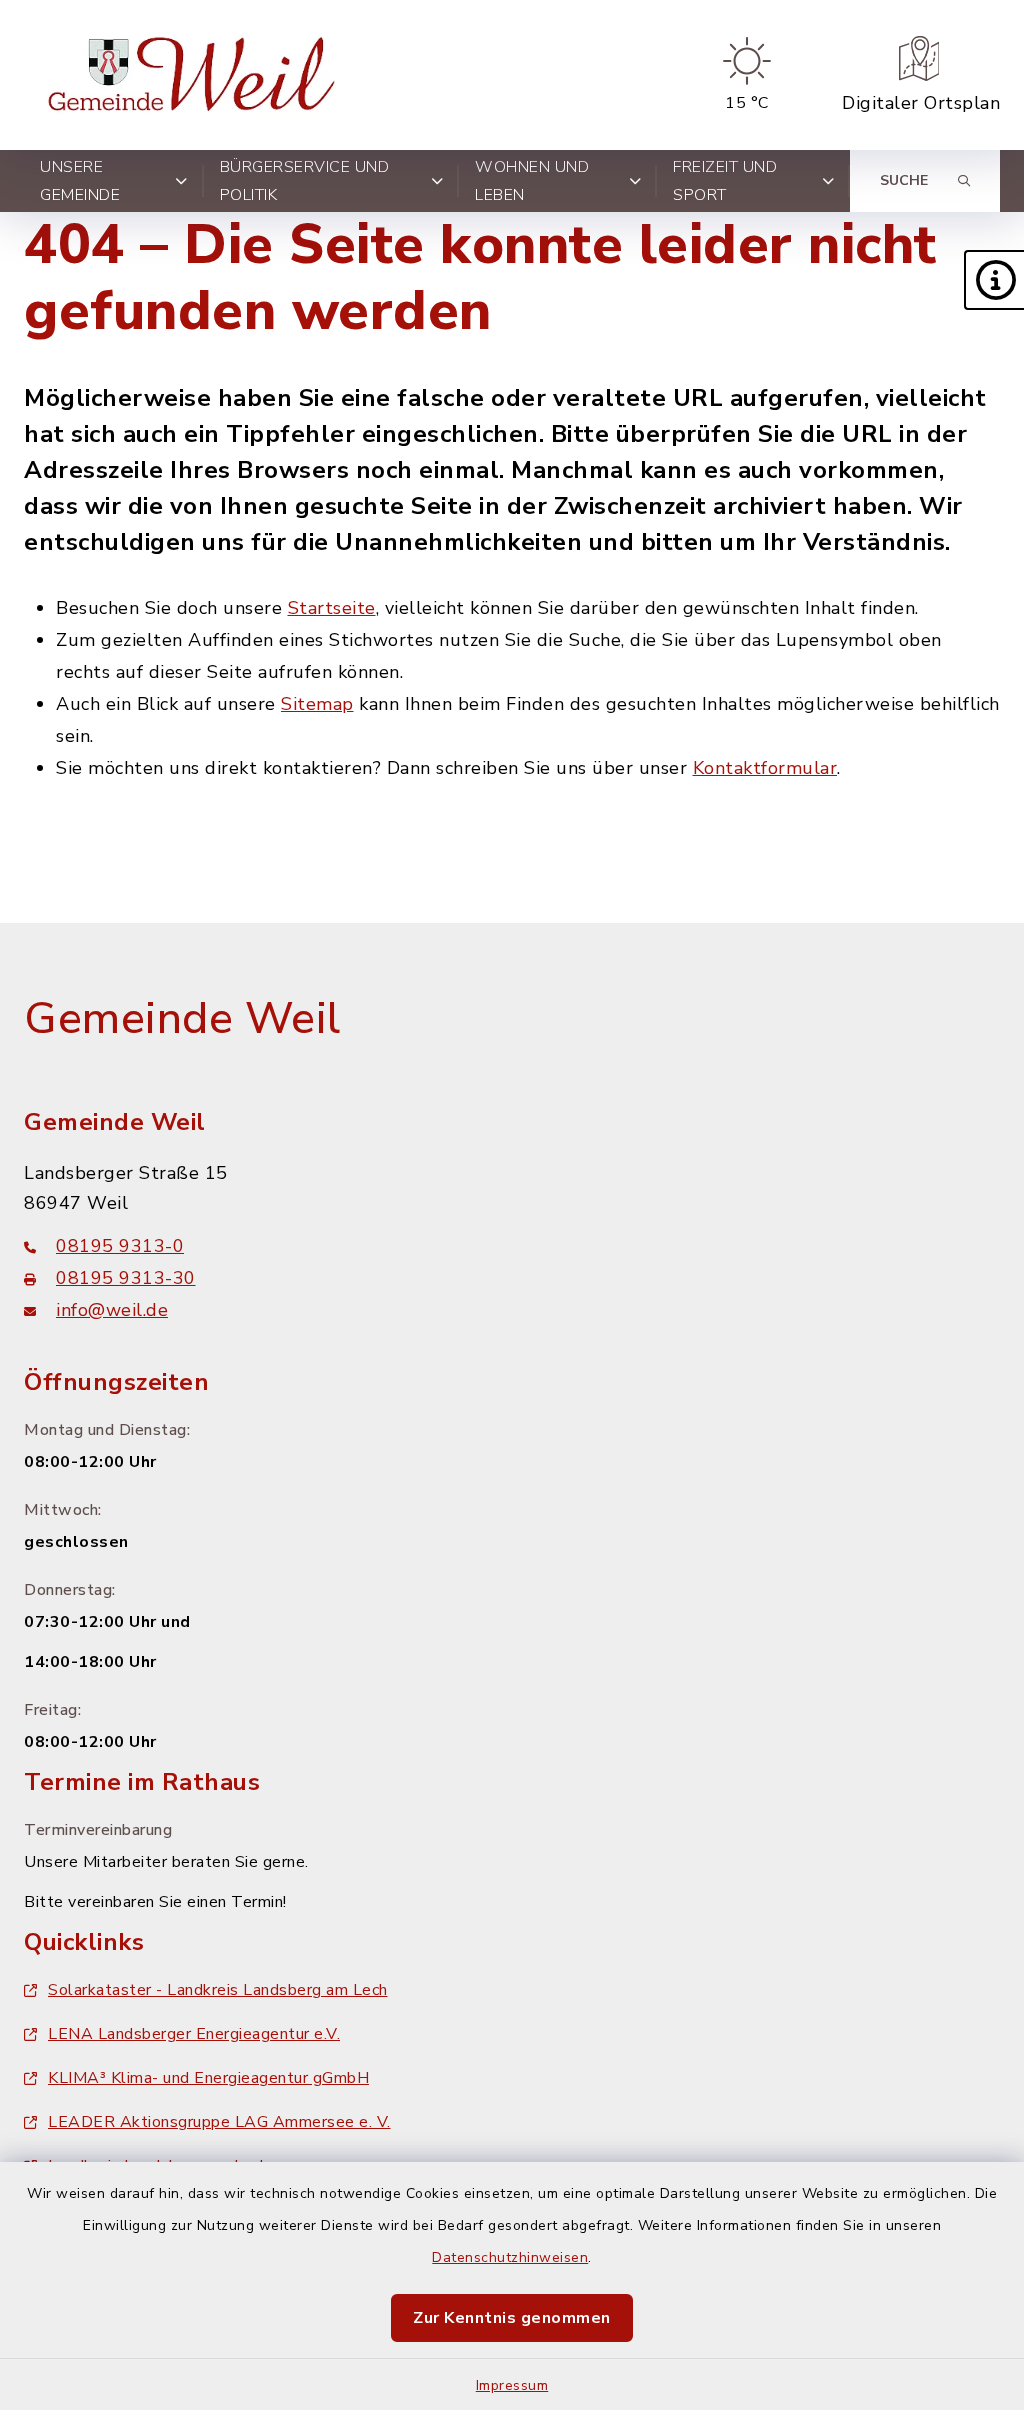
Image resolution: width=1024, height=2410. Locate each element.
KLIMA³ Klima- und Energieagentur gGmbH (208, 2078)
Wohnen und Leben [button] (532, 181)
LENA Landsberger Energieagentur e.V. (194, 2034)
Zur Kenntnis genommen (512, 2318)
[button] (994, 280)
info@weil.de (112, 1310)
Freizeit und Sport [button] (725, 181)
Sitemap (317, 704)
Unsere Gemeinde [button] (80, 181)
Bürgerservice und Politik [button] (305, 181)
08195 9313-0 (120, 1246)
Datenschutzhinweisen (510, 2257)
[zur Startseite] (196, 75)
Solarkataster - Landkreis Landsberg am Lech (218, 1990)
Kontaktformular (765, 768)
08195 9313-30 (126, 1278)
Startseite (332, 608)
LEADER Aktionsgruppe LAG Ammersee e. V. (219, 2122)
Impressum (512, 2385)
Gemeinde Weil (182, 1019)
